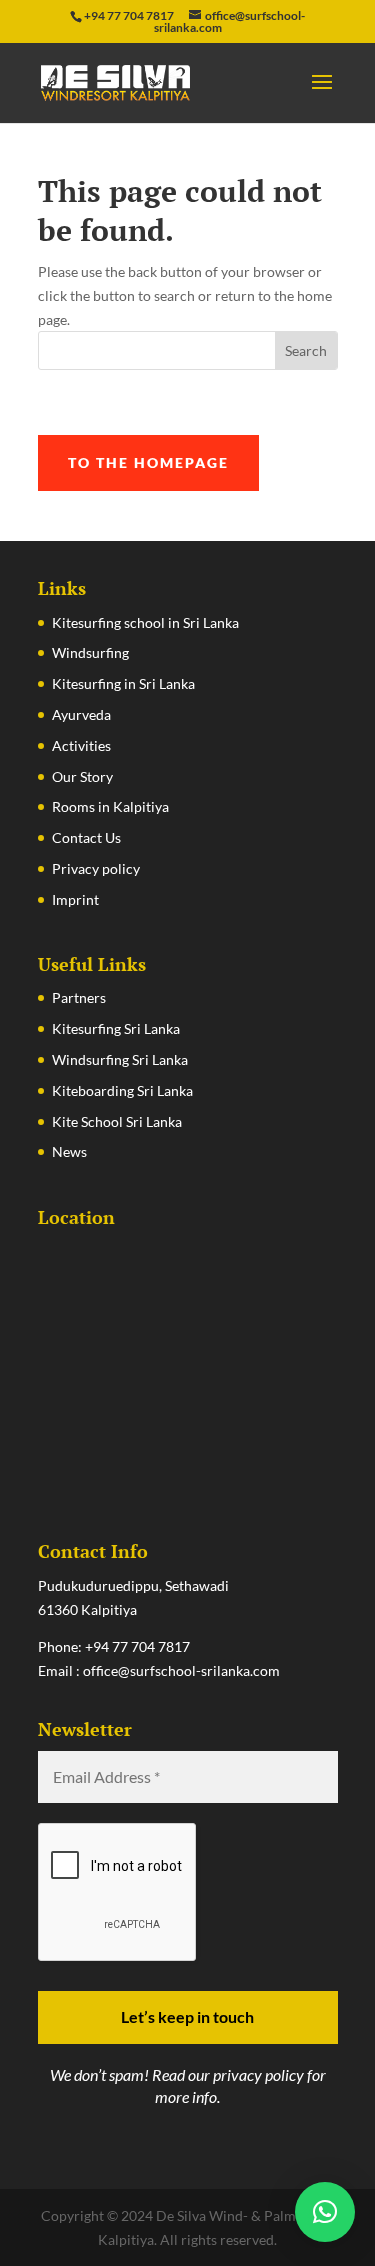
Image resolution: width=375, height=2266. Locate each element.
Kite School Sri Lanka (117, 1121)
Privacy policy (96, 868)
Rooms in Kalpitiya (110, 806)
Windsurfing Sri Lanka (120, 1059)
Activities (81, 745)
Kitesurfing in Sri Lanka (123, 683)
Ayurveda (81, 714)
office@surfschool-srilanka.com (181, 1670)
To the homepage (148, 462)
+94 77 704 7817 (137, 1646)
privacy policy (258, 2074)
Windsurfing (90, 652)
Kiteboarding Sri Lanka (122, 1090)
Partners (79, 997)
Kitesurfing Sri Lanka (116, 1028)
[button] (325, 2212)
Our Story (82, 776)
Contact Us (86, 837)
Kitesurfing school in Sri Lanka (145, 622)
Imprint (75, 899)
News (69, 1151)
